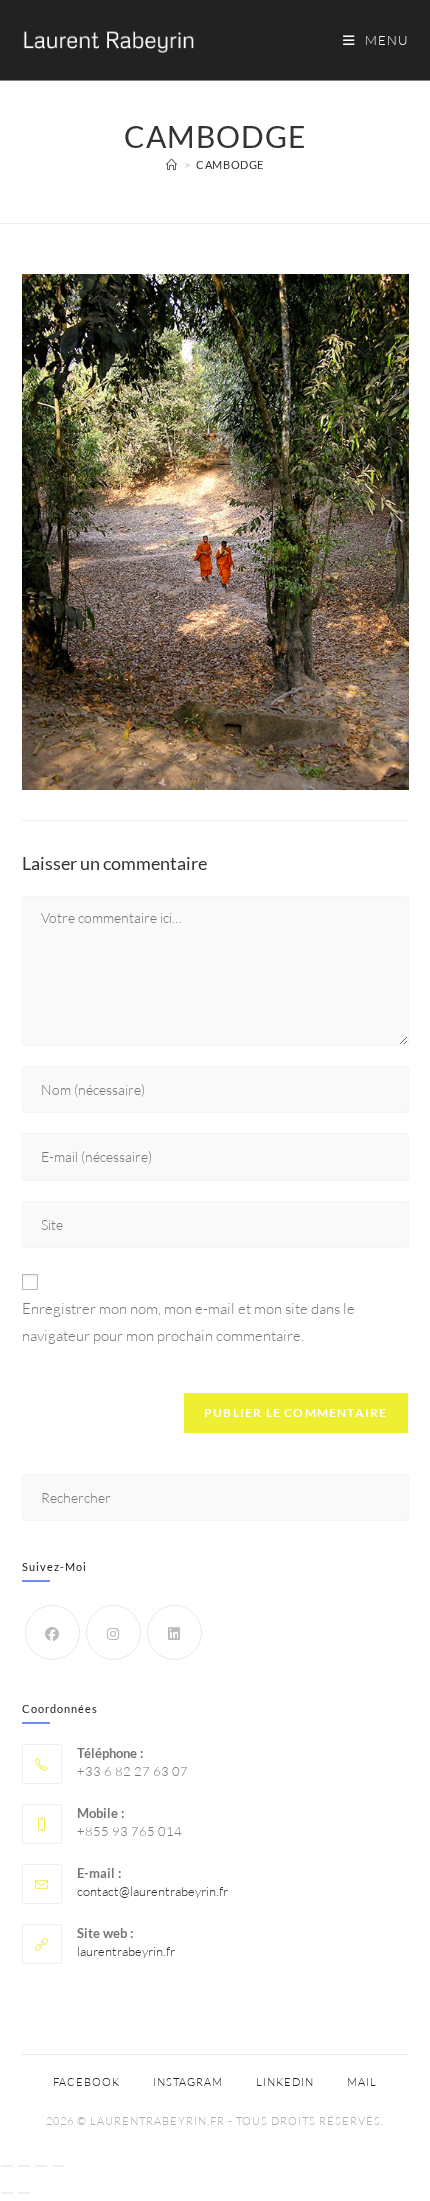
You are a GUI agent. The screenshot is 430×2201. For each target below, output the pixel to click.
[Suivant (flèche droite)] (24, 2193)
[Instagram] (113, 1632)
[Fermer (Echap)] (58, 2166)
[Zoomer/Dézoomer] (7, 2166)
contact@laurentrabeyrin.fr (152, 1891)
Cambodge (230, 164)
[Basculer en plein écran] (24, 2166)
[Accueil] (172, 164)
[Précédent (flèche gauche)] (7, 2193)
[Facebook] (52, 1632)
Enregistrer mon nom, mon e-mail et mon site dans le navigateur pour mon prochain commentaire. (188, 1322)
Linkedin (285, 2082)
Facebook (86, 2082)
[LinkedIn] (174, 1632)
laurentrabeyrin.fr (126, 1951)
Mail (362, 2082)
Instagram (188, 2082)
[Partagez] (41, 2166)
